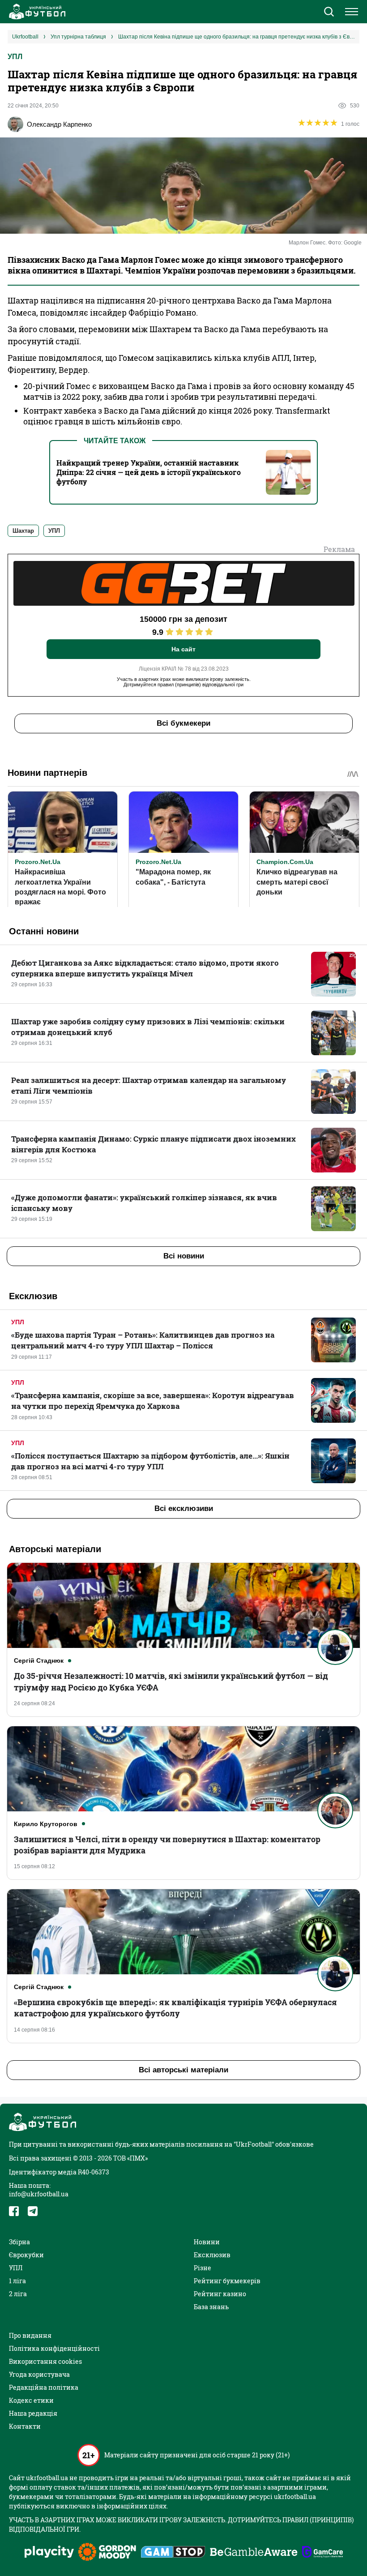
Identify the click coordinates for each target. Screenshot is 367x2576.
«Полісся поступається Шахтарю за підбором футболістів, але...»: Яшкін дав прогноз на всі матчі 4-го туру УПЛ (150, 1461)
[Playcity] (49, 2552)
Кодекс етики (31, 2400)
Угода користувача (39, 2374)
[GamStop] (173, 2553)
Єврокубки (26, 2255)
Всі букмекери (183, 723)
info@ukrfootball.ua (39, 2194)
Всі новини (184, 1256)
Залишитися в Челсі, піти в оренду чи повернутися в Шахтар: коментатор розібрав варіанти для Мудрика (167, 1845)
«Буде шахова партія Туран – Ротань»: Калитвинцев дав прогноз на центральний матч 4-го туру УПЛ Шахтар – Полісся (143, 1340)
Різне (203, 2268)
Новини (207, 2242)
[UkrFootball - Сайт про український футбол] (36, 12)
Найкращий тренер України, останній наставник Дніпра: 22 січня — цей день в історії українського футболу (149, 472)
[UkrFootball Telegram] (33, 2211)
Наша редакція (33, 2413)
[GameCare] (322, 2553)
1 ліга (17, 2281)
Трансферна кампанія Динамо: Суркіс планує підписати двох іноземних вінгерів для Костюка (154, 1144)
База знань (211, 2307)
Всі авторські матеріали (183, 2070)
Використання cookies (45, 2361)
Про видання (30, 2335)
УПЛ (15, 57)
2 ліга (18, 2294)
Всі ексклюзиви (184, 1508)
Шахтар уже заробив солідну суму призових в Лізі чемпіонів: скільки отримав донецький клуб (148, 1027)
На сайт (183, 649)
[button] (329, 13)
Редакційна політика (44, 2387)
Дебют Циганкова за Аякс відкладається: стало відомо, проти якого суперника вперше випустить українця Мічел (145, 968)
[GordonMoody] (107, 2553)
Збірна (19, 2242)
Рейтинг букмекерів (227, 2281)
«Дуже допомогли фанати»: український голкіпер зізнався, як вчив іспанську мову (144, 1203)
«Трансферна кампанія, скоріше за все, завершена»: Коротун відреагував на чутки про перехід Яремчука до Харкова (153, 1401)
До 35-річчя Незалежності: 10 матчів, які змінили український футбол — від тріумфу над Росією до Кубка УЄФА (171, 1681)
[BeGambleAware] (254, 2553)
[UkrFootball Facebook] (14, 2211)
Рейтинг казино (220, 2294)
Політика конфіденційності (54, 2348)
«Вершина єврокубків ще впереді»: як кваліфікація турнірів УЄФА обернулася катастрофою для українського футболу (175, 2008)
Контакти (25, 2426)
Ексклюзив (212, 2255)
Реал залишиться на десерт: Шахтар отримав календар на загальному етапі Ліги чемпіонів (149, 1085)
